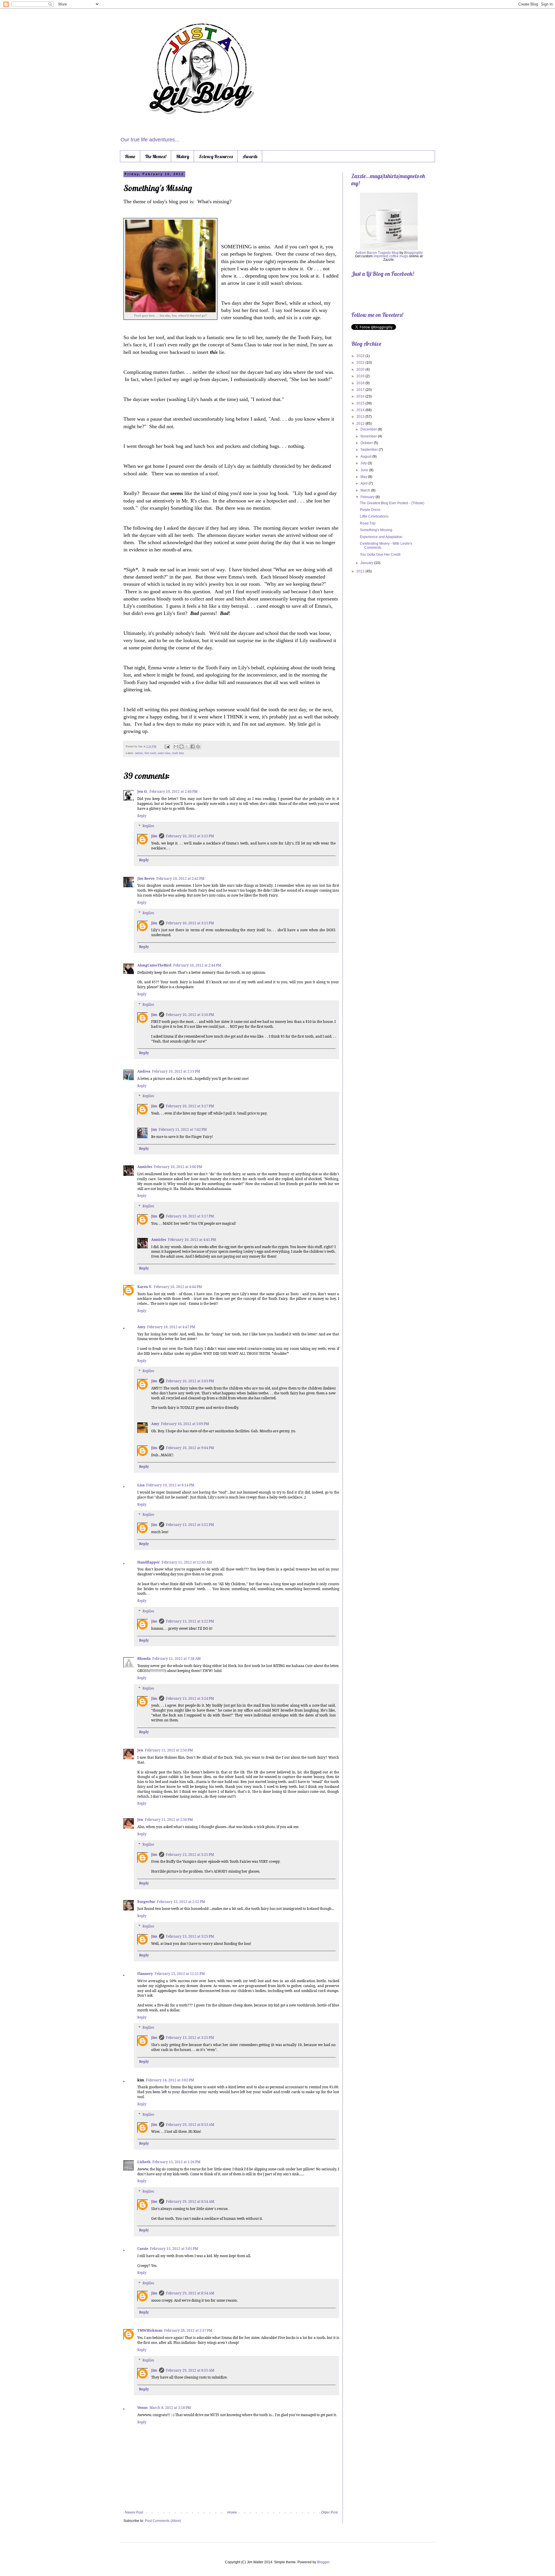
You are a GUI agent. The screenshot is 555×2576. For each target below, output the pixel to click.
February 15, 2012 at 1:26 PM (176, 2162)
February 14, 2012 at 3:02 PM (170, 2080)
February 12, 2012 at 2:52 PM (181, 1902)
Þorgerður (146, 1902)
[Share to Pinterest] (198, 746)
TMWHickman (150, 2330)
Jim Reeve (146, 878)
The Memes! (156, 156)
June (365, 470)
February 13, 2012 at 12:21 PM (180, 1974)
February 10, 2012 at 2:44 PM (197, 965)
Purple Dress (370, 510)
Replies (148, 826)
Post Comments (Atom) (163, 2521)
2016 (361, 396)
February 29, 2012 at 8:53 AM (190, 2125)
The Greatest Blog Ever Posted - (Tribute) (392, 503)
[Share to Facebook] (193, 746)
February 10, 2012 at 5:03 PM (190, 1381)
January (367, 563)
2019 (361, 376)
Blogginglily (413, 253)
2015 (361, 403)
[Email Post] (167, 746)
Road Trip (368, 523)
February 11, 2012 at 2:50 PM (169, 1750)
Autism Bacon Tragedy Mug (377, 253)
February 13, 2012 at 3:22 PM (190, 1525)
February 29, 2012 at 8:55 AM (190, 2370)
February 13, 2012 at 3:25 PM (190, 1855)
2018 (361, 383)
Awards (250, 156)
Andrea (144, 1071)
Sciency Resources (216, 156)
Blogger (323, 2562)
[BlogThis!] (182, 746)
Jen (140, 1750)
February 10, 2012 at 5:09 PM (185, 1424)
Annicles (145, 1167)
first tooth (150, 753)
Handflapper (149, 1562)
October (367, 443)
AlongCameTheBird (154, 965)
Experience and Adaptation (381, 537)
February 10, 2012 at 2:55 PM (176, 1071)
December (369, 429)
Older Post (329, 2512)
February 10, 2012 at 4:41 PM (192, 1240)
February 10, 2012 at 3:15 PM (190, 836)
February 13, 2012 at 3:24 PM (190, 1698)
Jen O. (143, 791)
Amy (141, 1327)
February (368, 497)
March (366, 490)
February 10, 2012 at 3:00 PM (178, 1167)
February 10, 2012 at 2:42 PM (180, 878)
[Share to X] (187, 746)
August (366, 457)
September (370, 450)
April (365, 483)
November (369, 436)
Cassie (143, 2249)
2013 (361, 417)
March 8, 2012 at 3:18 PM (170, 2408)
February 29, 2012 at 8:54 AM (190, 2201)
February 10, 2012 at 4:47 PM (171, 1327)
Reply (142, 816)
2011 (361, 571)
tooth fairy (178, 753)
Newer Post (134, 2512)
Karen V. (145, 1287)
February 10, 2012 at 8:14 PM (170, 1485)
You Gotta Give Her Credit (380, 555)
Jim (141, 746)
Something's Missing (376, 530)
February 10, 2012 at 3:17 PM (190, 1106)
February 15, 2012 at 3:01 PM (174, 2249)
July (364, 463)
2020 (361, 369)
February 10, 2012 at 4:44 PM (178, 1287)
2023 (361, 356)
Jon (154, 1129)
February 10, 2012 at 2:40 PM (173, 791)
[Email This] (176, 746)
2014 (361, 410)
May (364, 477)
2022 (361, 363)
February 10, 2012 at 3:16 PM (190, 1015)
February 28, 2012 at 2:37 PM (188, 2330)
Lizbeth (144, 2162)
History (183, 156)
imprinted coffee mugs (391, 256)
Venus (143, 2408)
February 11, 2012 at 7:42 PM (183, 1129)
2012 (361, 424)
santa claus (164, 753)
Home (130, 156)
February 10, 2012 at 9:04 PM (190, 1448)
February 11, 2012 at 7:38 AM (176, 1658)
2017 (361, 390)
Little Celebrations (374, 516)
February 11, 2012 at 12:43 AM (187, 1562)
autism (139, 753)
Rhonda (144, 1658)
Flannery (145, 1974)
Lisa (141, 1485)
